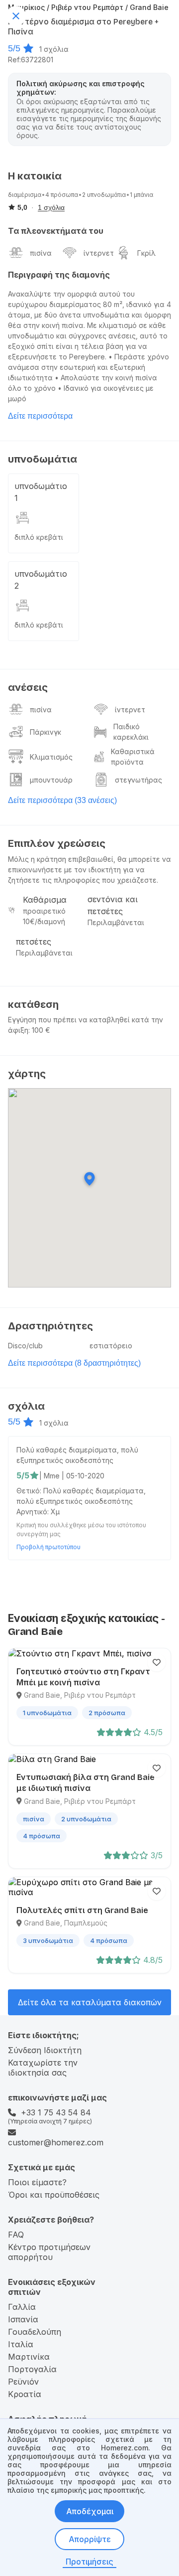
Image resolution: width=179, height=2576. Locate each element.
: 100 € (39, 1030)
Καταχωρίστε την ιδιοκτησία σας (43, 2068)
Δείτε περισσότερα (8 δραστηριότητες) (74, 1363)
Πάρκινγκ (45, 732)
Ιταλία (21, 2344)
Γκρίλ (146, 253)
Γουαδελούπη (35, 2332)
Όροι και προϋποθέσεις (54, 2195)
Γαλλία (22, 2307)
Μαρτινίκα (29, 2357)
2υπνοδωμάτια (104, 195)
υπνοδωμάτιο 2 (41, 580)
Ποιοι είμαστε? (37, 2182)
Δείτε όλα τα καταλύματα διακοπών (90, 2002)
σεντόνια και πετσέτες (113, 905)
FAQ (16, 2235)
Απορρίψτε (90, 2539)
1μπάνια (141, 195)
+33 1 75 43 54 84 (56, 2112)
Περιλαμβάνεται (116, 922)
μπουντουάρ (51, 780)
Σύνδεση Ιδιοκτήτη (45, 2050)
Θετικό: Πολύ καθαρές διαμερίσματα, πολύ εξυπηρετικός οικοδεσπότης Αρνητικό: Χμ (81, 1501)
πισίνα (41, 253)
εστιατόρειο (111, 1346)
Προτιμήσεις (89, 2562)
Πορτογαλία (32, 2369)
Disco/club (25, 1346)
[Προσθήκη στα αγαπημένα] (157, 1662)
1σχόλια (54, 49)
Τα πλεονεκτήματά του (56, 231)
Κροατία (25, 2394)
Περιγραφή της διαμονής (59, 275)
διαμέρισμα (25, 195)
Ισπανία (23, 2319)
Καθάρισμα (45, 900)
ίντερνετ (99, 253)
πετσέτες (34, 942)
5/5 (14, 48)
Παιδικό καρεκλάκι (131, 732)
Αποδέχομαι (90, 2511)
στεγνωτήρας (138, 780)
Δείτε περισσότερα (40, 416)
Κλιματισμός (51, 757)
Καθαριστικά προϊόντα (133, 757)
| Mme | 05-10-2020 (72, 1476)
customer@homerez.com (56, 2142)
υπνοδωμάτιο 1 (41, 492)
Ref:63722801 (31, 60)
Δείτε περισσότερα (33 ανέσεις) (62, 800)
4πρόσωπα (62, 195)
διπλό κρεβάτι (39, 537)
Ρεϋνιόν (23, 2382)
